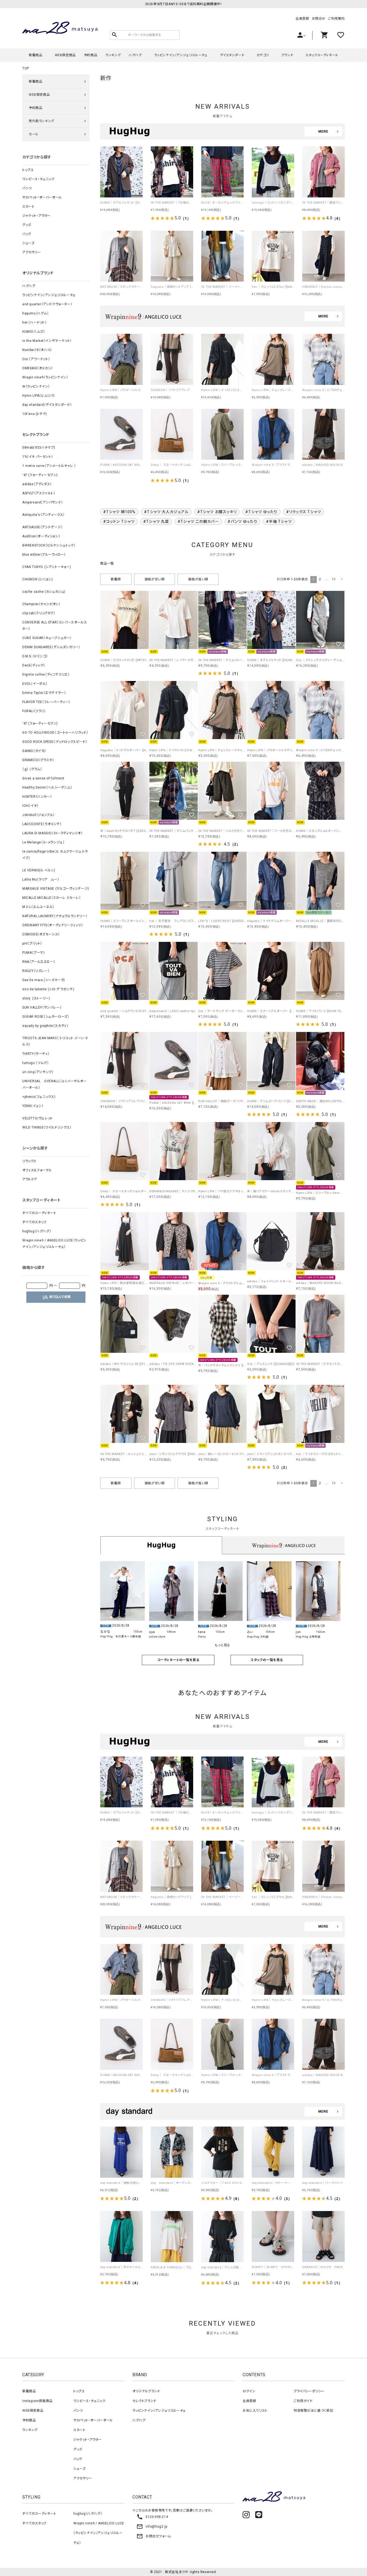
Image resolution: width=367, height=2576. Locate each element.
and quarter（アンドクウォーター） (47, 304)
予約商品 (91, 55)
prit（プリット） (32, 943)
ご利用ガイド (303, 2401)
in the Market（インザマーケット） (47, 341)
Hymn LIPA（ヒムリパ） (39, 396)
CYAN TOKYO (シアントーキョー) (47, 567)
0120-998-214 (152, 2517)
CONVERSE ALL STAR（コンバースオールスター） (55, 626)
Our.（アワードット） (36, 359)
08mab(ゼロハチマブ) (39, 448)
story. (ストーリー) (36, 998)
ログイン (249, 2391)
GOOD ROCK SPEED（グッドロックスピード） (55, 742)
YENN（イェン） (33, 1106)
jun (298, 1632)
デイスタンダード (232, 55)
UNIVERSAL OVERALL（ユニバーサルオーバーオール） (55, 1084)
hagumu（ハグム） (36, 313)
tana (202, 1632)
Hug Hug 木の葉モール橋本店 (120, 1636)
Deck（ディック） (34, 665)
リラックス (29, 1161)
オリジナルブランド (146, 2391)
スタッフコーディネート (322, 55)
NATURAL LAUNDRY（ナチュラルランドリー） (55, 916)
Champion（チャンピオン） (42, 604)
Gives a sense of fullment (43, 778)
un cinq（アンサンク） (38, 1072)
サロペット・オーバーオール (42, 197)
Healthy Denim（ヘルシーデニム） (47, 787)
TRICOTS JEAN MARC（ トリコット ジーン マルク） (55, 1041)
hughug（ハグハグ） (37, 1231)
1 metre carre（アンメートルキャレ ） (49, 466)
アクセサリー (32, 252)
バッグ (27, 234)
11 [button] (334, 579)
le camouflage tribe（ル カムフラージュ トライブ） (55, 855)
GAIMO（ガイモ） (34, 751)
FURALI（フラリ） (34, 711)
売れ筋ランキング (42, 121)
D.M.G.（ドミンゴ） (35, 656)
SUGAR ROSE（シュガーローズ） (46, 1017)
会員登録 (302, 19)
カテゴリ (263, 55)
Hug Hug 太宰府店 (308, 1637)
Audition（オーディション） (41, 536)
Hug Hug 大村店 (258, 1637)
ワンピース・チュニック (38, 179)
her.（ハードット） (35, 322)
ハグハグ (135, 55)
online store (157, 1637)
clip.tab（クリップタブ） (39, 613)
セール (34, 134)
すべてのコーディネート (39, 1213)
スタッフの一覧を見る (267, 1660)
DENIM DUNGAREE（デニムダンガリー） (51, 647)
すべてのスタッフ (34, 1222)
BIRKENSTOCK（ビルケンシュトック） (49, 545)
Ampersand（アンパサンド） (43, 502)
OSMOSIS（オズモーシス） (41, 934)
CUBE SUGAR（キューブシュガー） (47, 638)
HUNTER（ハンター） (37, 797)
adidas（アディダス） (37, 484)
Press (202, 1637)
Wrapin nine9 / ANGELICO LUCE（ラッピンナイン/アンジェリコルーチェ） (54, 1244)
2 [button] (320, 579)
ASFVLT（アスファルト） (39, 493)
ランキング (113, 55)
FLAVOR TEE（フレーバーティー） (46, 702)
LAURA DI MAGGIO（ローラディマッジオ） (53, 833)
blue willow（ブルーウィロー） (44, 555)
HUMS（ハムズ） (34, 332)
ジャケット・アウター (37, 216)
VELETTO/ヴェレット (38, 1118)
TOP (26, 68)
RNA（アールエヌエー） (39, 962)
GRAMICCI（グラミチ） (38, 760)
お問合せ (319, 19)
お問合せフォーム (154, 2536)
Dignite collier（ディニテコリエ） (46, 675)
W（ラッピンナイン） (36, 386)
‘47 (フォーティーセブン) (40, 475)
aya (152, 1632)
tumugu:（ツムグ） (35, 1063)
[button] (341, 579)
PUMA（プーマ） (34, 953)
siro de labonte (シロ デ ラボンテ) (48, 989)
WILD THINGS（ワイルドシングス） (47, 1127)
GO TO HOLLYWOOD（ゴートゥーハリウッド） (55, 733)
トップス (28, 170)
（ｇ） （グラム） (32, 769)
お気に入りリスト (255, 2411)
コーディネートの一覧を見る (178, 1660)
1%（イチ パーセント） (38, 457)
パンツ (27, 188)
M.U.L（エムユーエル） (38, 907)
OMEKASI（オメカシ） (38, 368)
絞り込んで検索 (56, 1297)
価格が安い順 (155, 579)
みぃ (250, 1632)
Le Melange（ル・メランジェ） (43, 842)
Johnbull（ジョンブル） (39, 815)
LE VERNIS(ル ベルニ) (39, 870)
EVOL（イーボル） (35, 684)
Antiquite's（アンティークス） (44, 515)
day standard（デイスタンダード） (47, 405)
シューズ (28, 243)
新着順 (116, 579)
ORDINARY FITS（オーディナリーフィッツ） (53, 925)
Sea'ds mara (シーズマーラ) (44, 980)
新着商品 (35, 55)
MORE (323, 132)
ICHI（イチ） (30, 806)
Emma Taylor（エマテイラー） (44, 693)
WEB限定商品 (65, 55)
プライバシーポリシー (309, 2391)
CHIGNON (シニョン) (37, 579)
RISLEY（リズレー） (36, 971)
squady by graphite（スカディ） (45, 1026)
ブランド (287, 55)
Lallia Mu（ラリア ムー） (41, 879)
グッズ (27, 225)
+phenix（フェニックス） (39, 1097)
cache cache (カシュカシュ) (44, 592)
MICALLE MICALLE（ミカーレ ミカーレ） (52, 898)
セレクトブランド (144, 2401)
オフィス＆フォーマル (37, 1170)
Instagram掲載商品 (37, 2401)
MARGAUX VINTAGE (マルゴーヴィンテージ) (56, 889)
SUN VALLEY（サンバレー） (42, 1007)
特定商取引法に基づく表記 (313, 2411)
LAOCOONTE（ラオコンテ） (42, 824)
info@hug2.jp (152, 2527)
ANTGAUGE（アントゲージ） (43, 527)
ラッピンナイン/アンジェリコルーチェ (181, 55)
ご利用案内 (336, 19)
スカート (28, 207)
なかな (105, 1632)
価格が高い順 (198, 579)
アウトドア (30, 1179)
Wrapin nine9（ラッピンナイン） (45, 377)
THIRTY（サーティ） (36, 1054)
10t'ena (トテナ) (35, 414)
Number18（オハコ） (37, 350)
